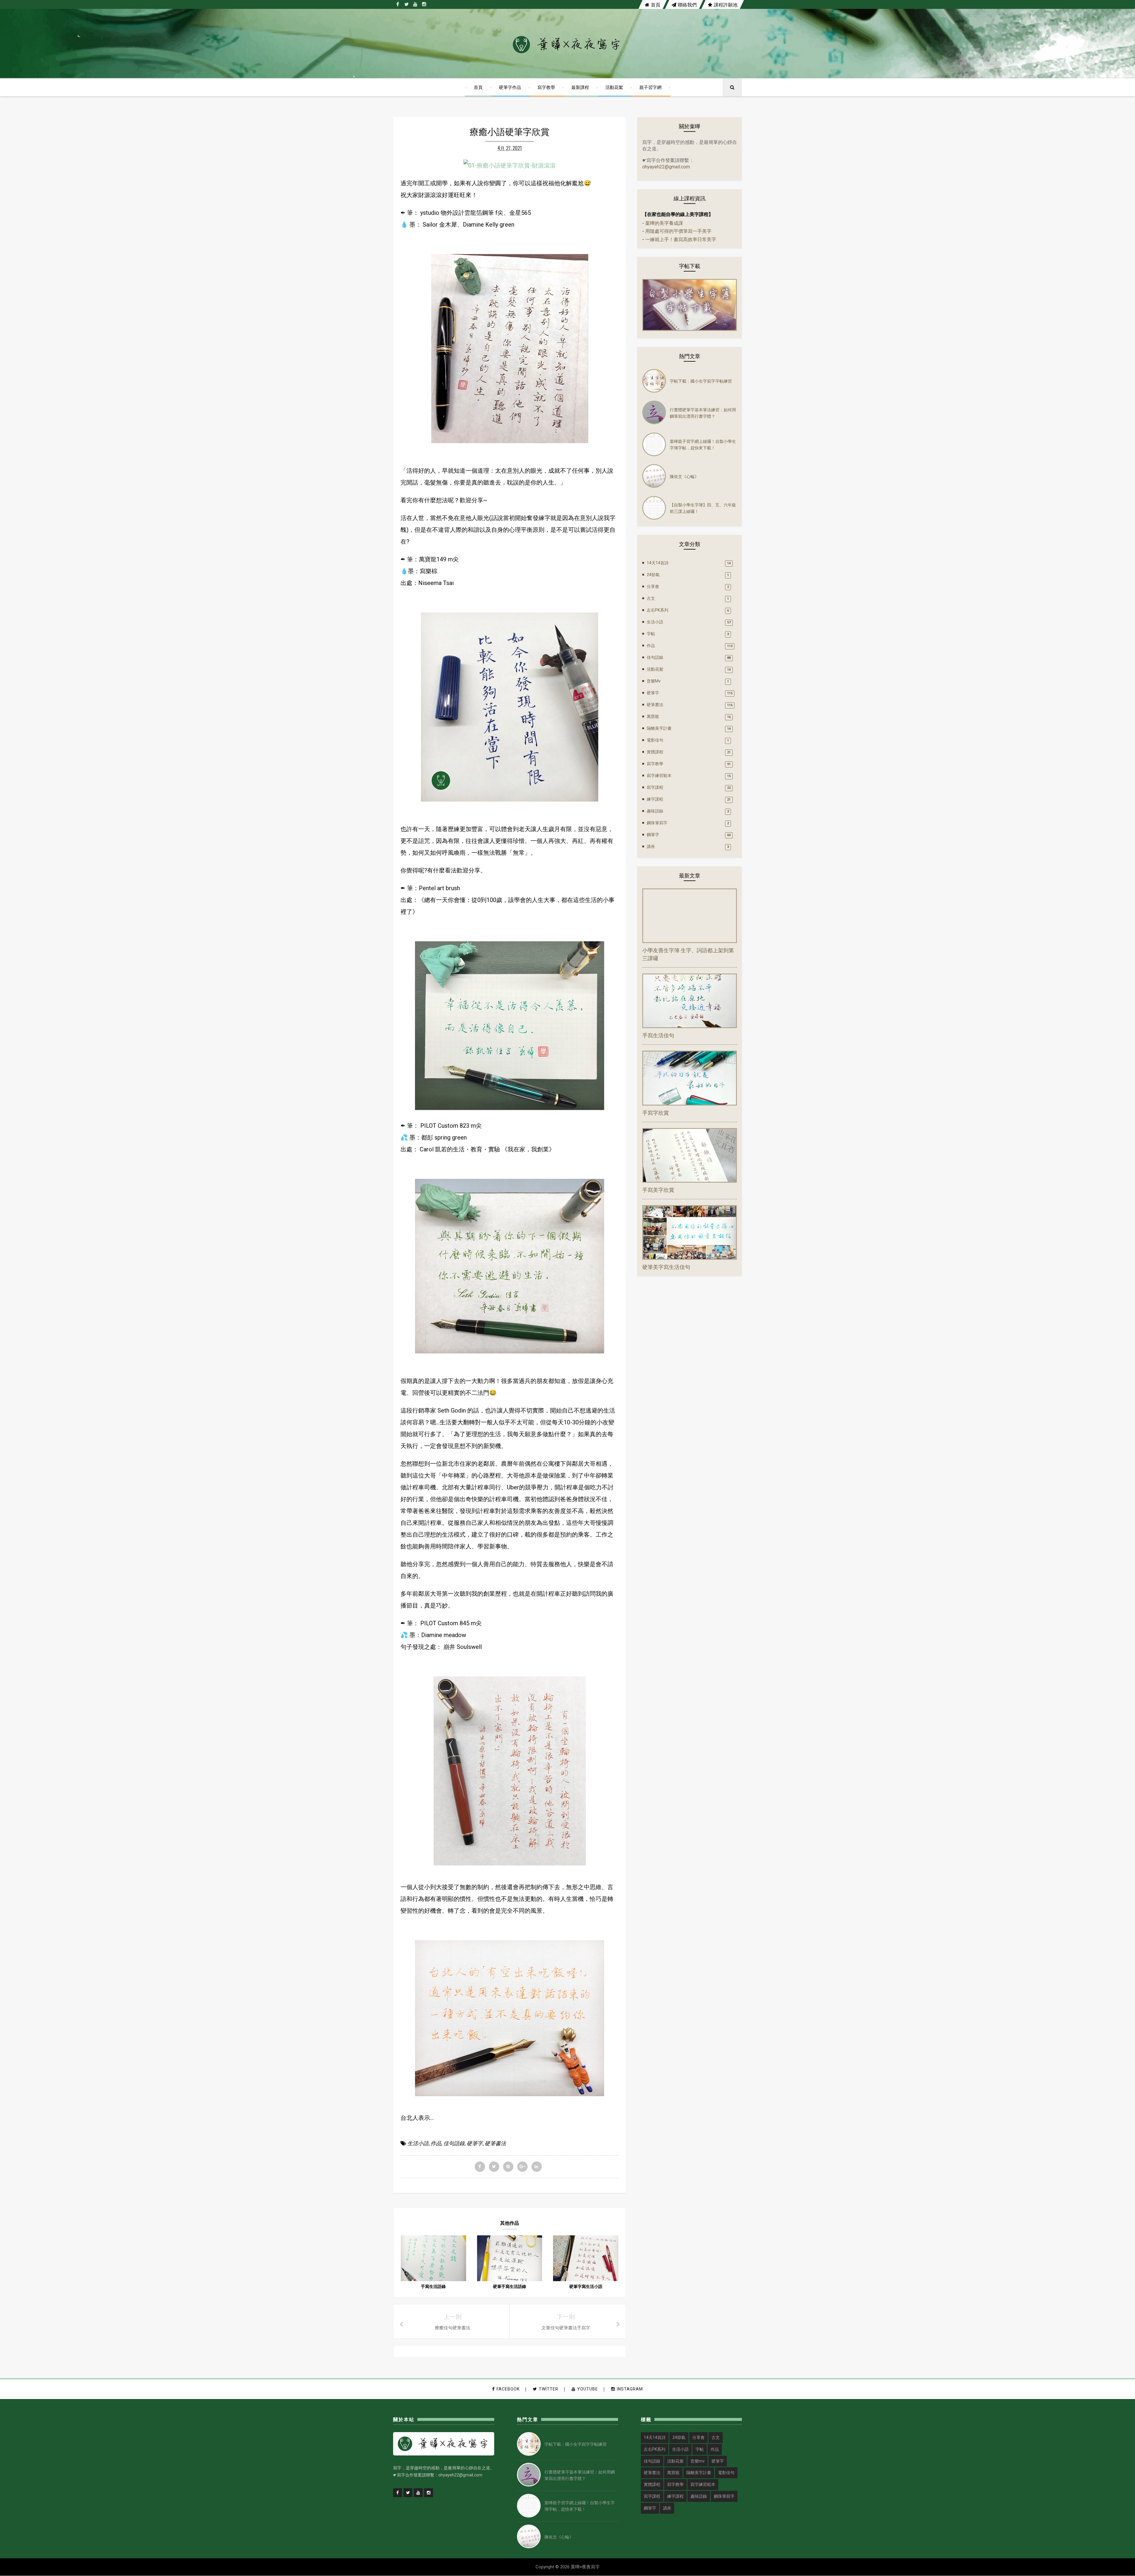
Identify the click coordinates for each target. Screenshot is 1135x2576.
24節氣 (653, 575)
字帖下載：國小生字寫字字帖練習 (701, 381)
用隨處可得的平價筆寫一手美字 (678, 231)
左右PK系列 (658, 610)
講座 (651, 846)
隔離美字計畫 (659, 728)
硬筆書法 (495, 2143)
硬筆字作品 (510, 87)
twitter (549, 2389)
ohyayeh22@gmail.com (666, 167)
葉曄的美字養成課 (664, 223)
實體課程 (655, 752)
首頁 (656, 4)
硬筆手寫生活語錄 (510, 2286)
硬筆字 (475, 2143)
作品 (436, 2143)
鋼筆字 (653, 835)
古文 (651, 598)
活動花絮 (614, 87)
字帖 (651, 634)
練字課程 (655, 799)
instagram (630, 2389)
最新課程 (580, 87)
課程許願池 (726, 4)
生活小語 (418, 2143)
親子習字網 (650, 87)
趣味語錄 (655, 811)
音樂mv (654, 681)
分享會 (653, 586)
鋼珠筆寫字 (657, 823)
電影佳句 (655, 740)
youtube (588, 2389)
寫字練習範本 (659, 776)
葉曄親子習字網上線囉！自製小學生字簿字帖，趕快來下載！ (703, 444)
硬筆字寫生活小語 (586, 2286)
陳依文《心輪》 (684, 476)
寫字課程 (655, 787)
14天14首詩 (658, 563)
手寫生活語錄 (433, 2286)
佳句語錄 (454, 2143)
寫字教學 (546, 87)
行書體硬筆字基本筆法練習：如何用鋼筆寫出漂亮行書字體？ (703, 413)
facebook (508, 2389)
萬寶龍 (653, 716)
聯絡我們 (687, 4)
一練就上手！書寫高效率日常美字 (681, 239)
